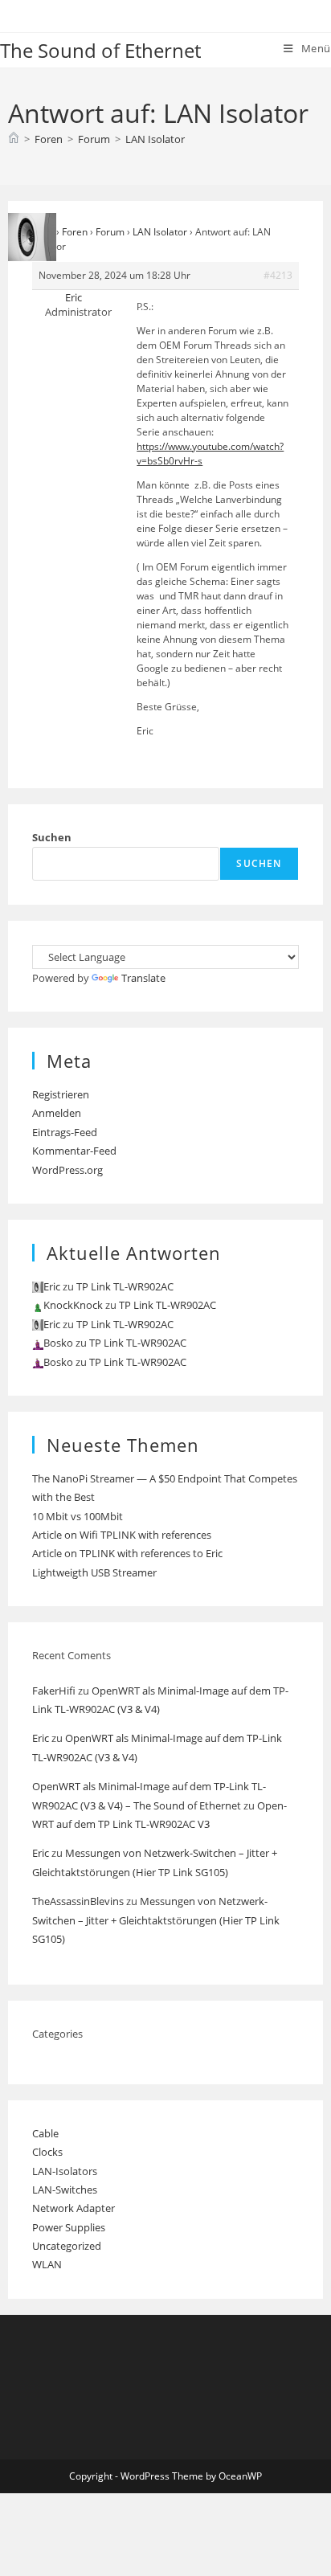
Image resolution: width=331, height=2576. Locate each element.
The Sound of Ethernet (100, 50)
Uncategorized (67, 2246)
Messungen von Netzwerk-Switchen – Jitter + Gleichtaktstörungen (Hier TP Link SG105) (156, 1920)
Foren (75, 232)
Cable (45, 2133)
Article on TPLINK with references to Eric (127, 1553)
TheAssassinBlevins (78, 1901)
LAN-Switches (65, 2190)
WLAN (47, 2264)
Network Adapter (74, 2208)
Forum (110, 232)
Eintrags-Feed (65, 1132)
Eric (41, 1738)
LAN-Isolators (65, 2171)
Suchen (52, 837)
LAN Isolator (155, 139)
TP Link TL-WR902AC (125, 1286)
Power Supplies (69, 2227)
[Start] (14, 139)
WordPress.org (67, 1170)
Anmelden (57, 1113)
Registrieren (61, 1094)
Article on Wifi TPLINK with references (122, 1535)
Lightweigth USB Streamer (94, 1572)
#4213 (278, 275)
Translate (143, 978)
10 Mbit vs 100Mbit (78, 1516)
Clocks (47, 2152)
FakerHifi (54, 1691)
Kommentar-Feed (74, 1151)
